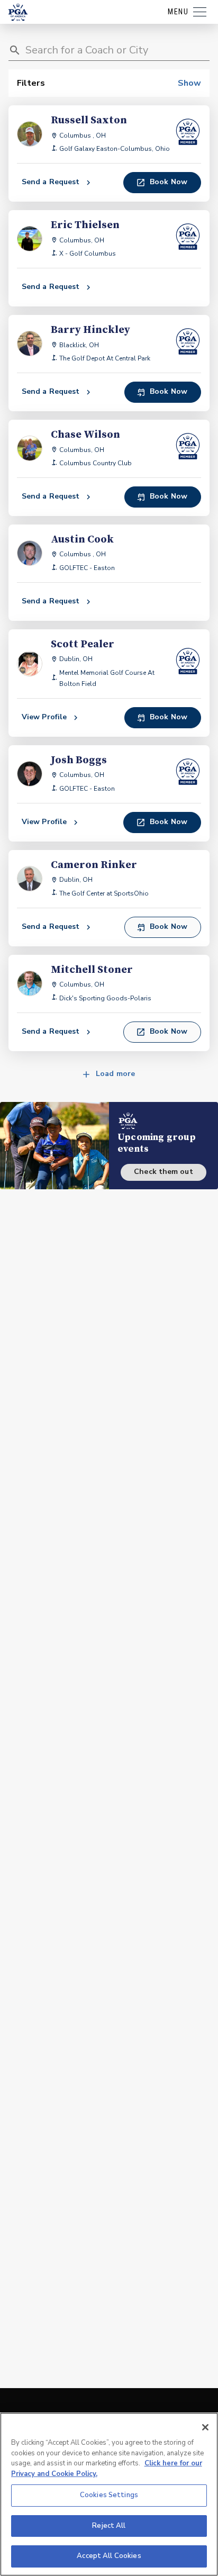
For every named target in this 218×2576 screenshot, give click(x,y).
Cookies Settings (109, 2495)
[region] (109, 2494)
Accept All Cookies (109, 2556)
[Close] (205, 2427)
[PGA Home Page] (18, 12)
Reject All (109, 2526)
